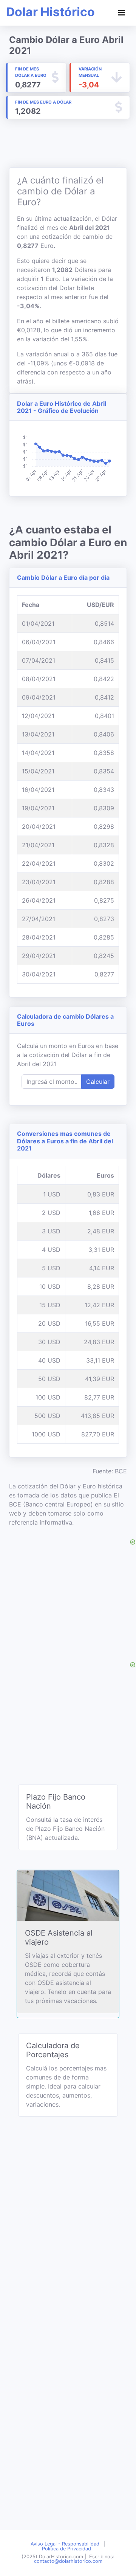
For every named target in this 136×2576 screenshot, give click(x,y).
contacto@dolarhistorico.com (68, 2561)
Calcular (98, 1082)
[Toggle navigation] (122, 13)
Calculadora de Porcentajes (53, 2050)
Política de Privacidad (66, 2549)
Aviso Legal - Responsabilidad (65, 2544)
